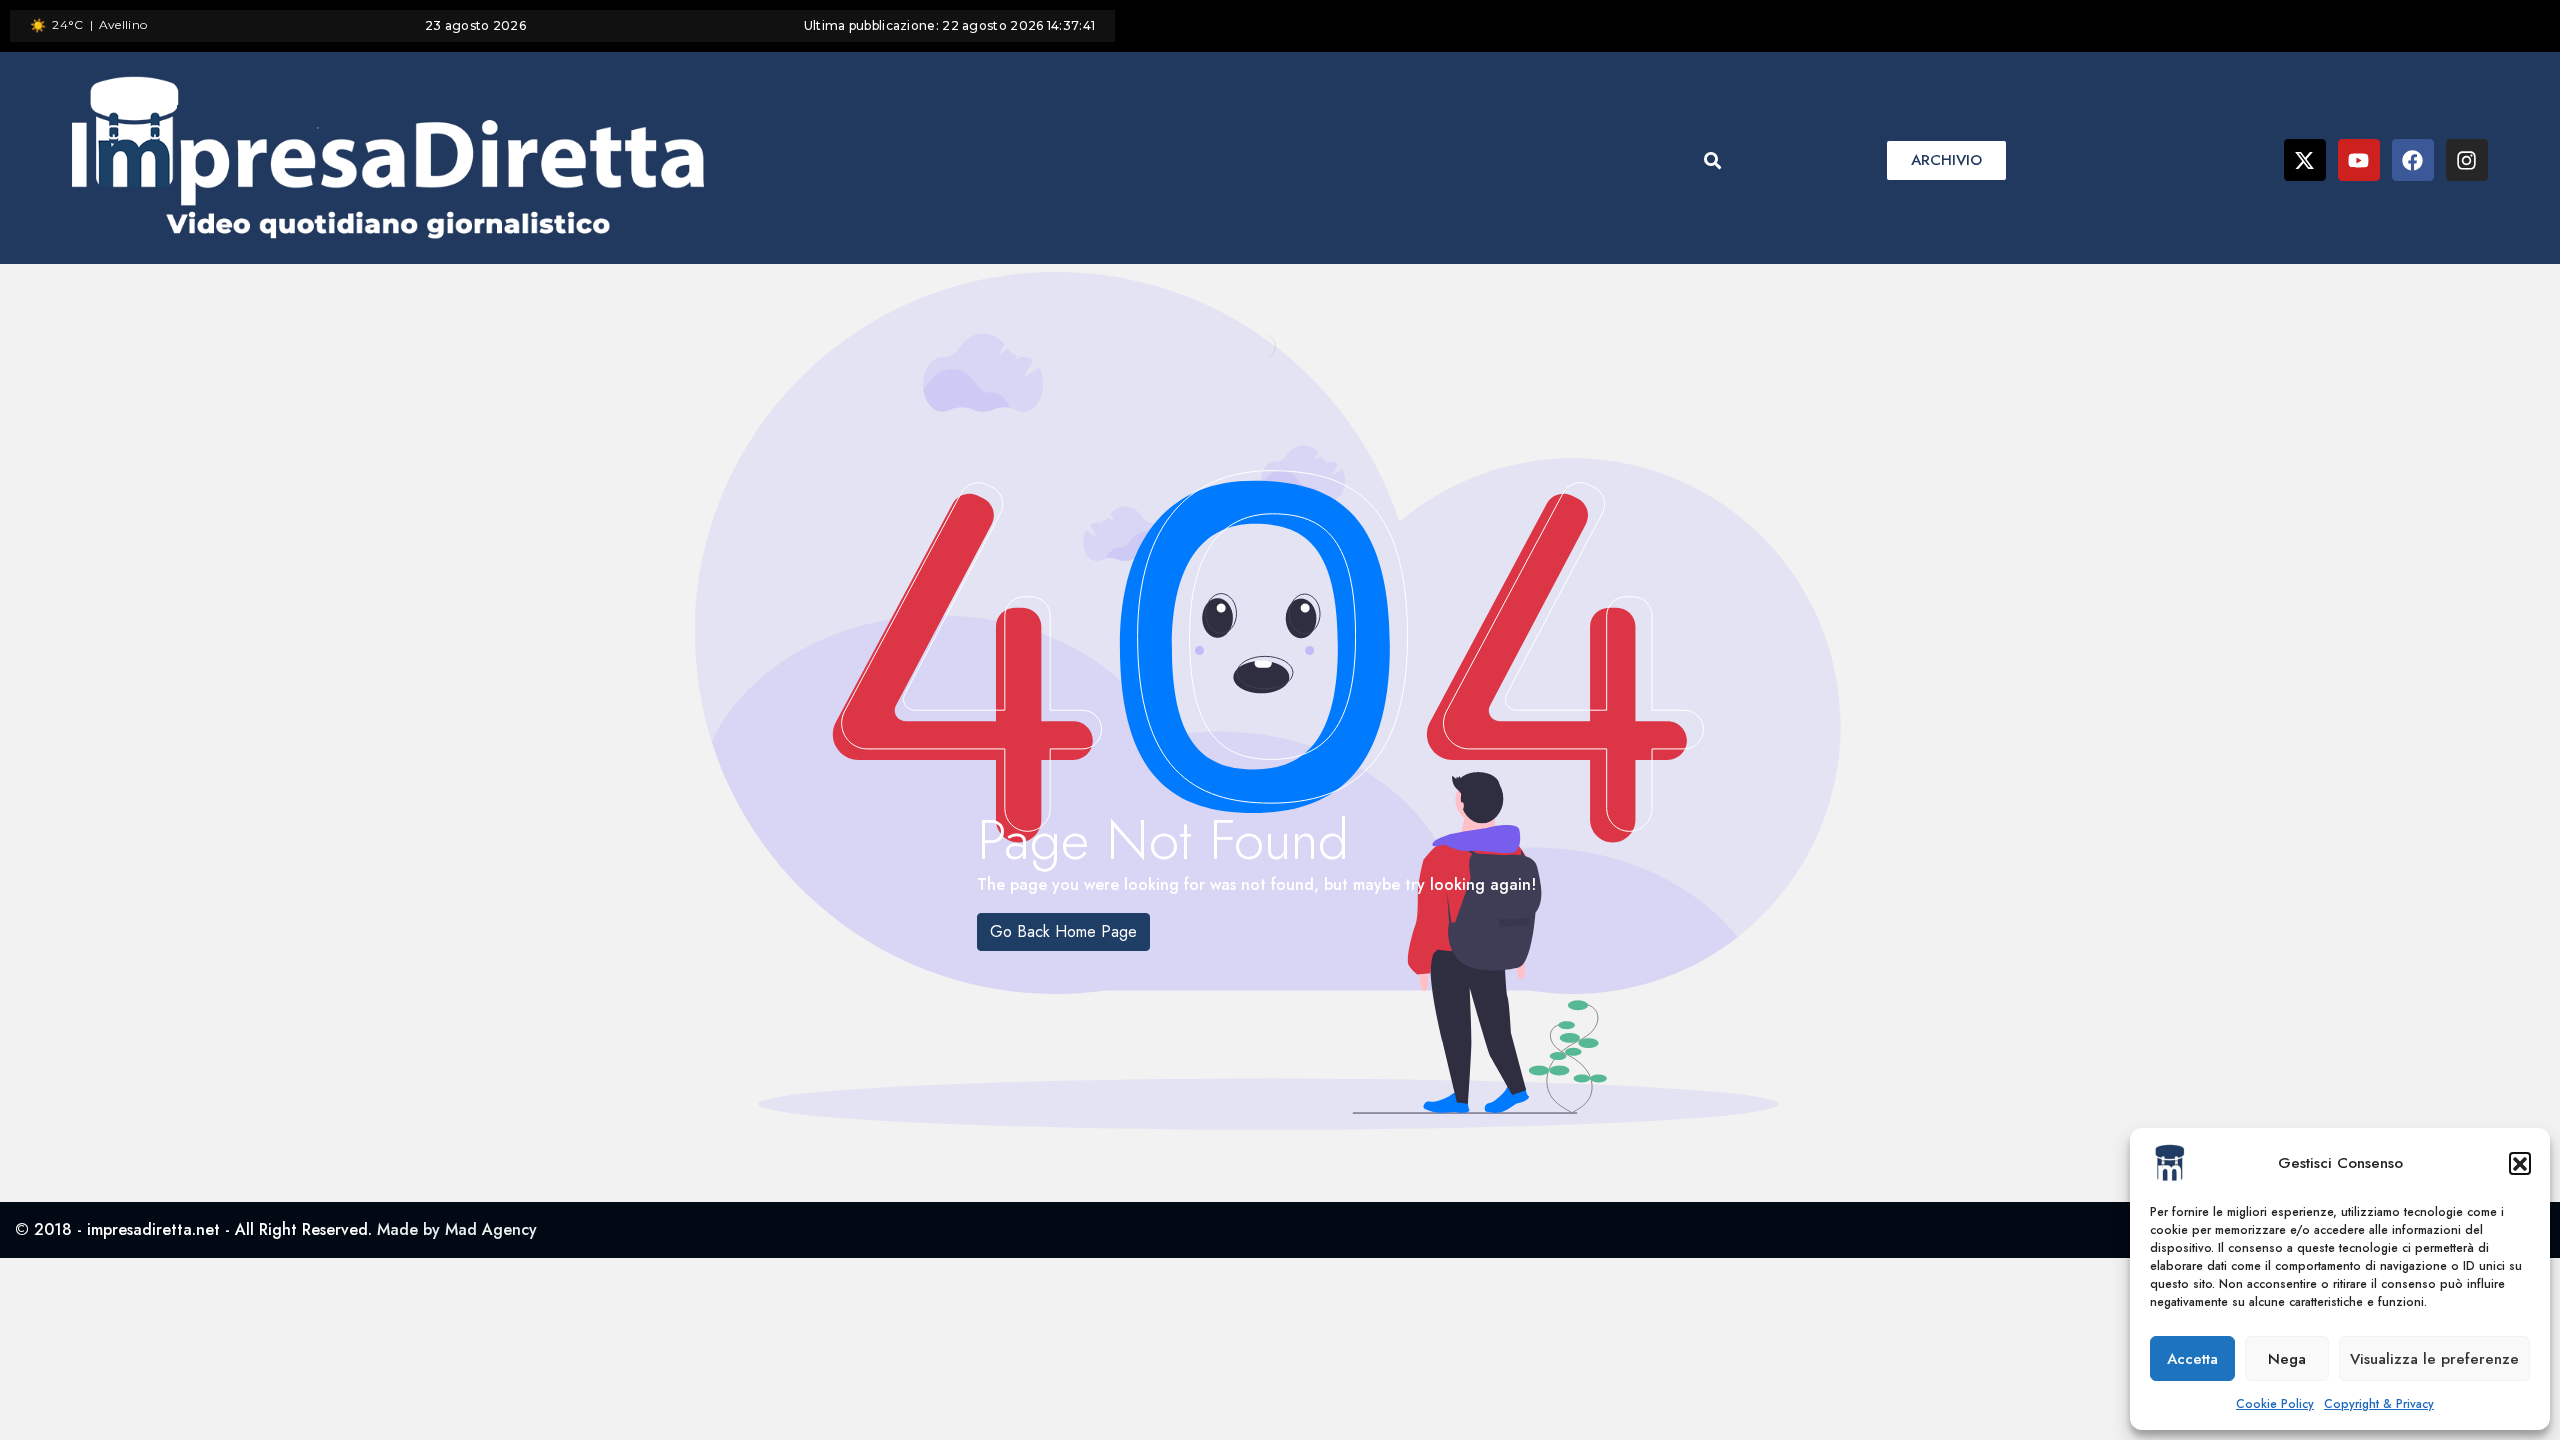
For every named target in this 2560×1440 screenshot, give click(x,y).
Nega (2287, 1359)
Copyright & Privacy (2379, 1404)
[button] (2520, 1163)
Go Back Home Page (1063, 931)
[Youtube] (2359, 160)
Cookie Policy (2275, 1404)
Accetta (2192, 1359)
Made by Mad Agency (457, 1229)
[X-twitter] (2305, 160)
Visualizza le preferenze (2434, 1359)
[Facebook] (2413, 160)
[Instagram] (2467, 160)
